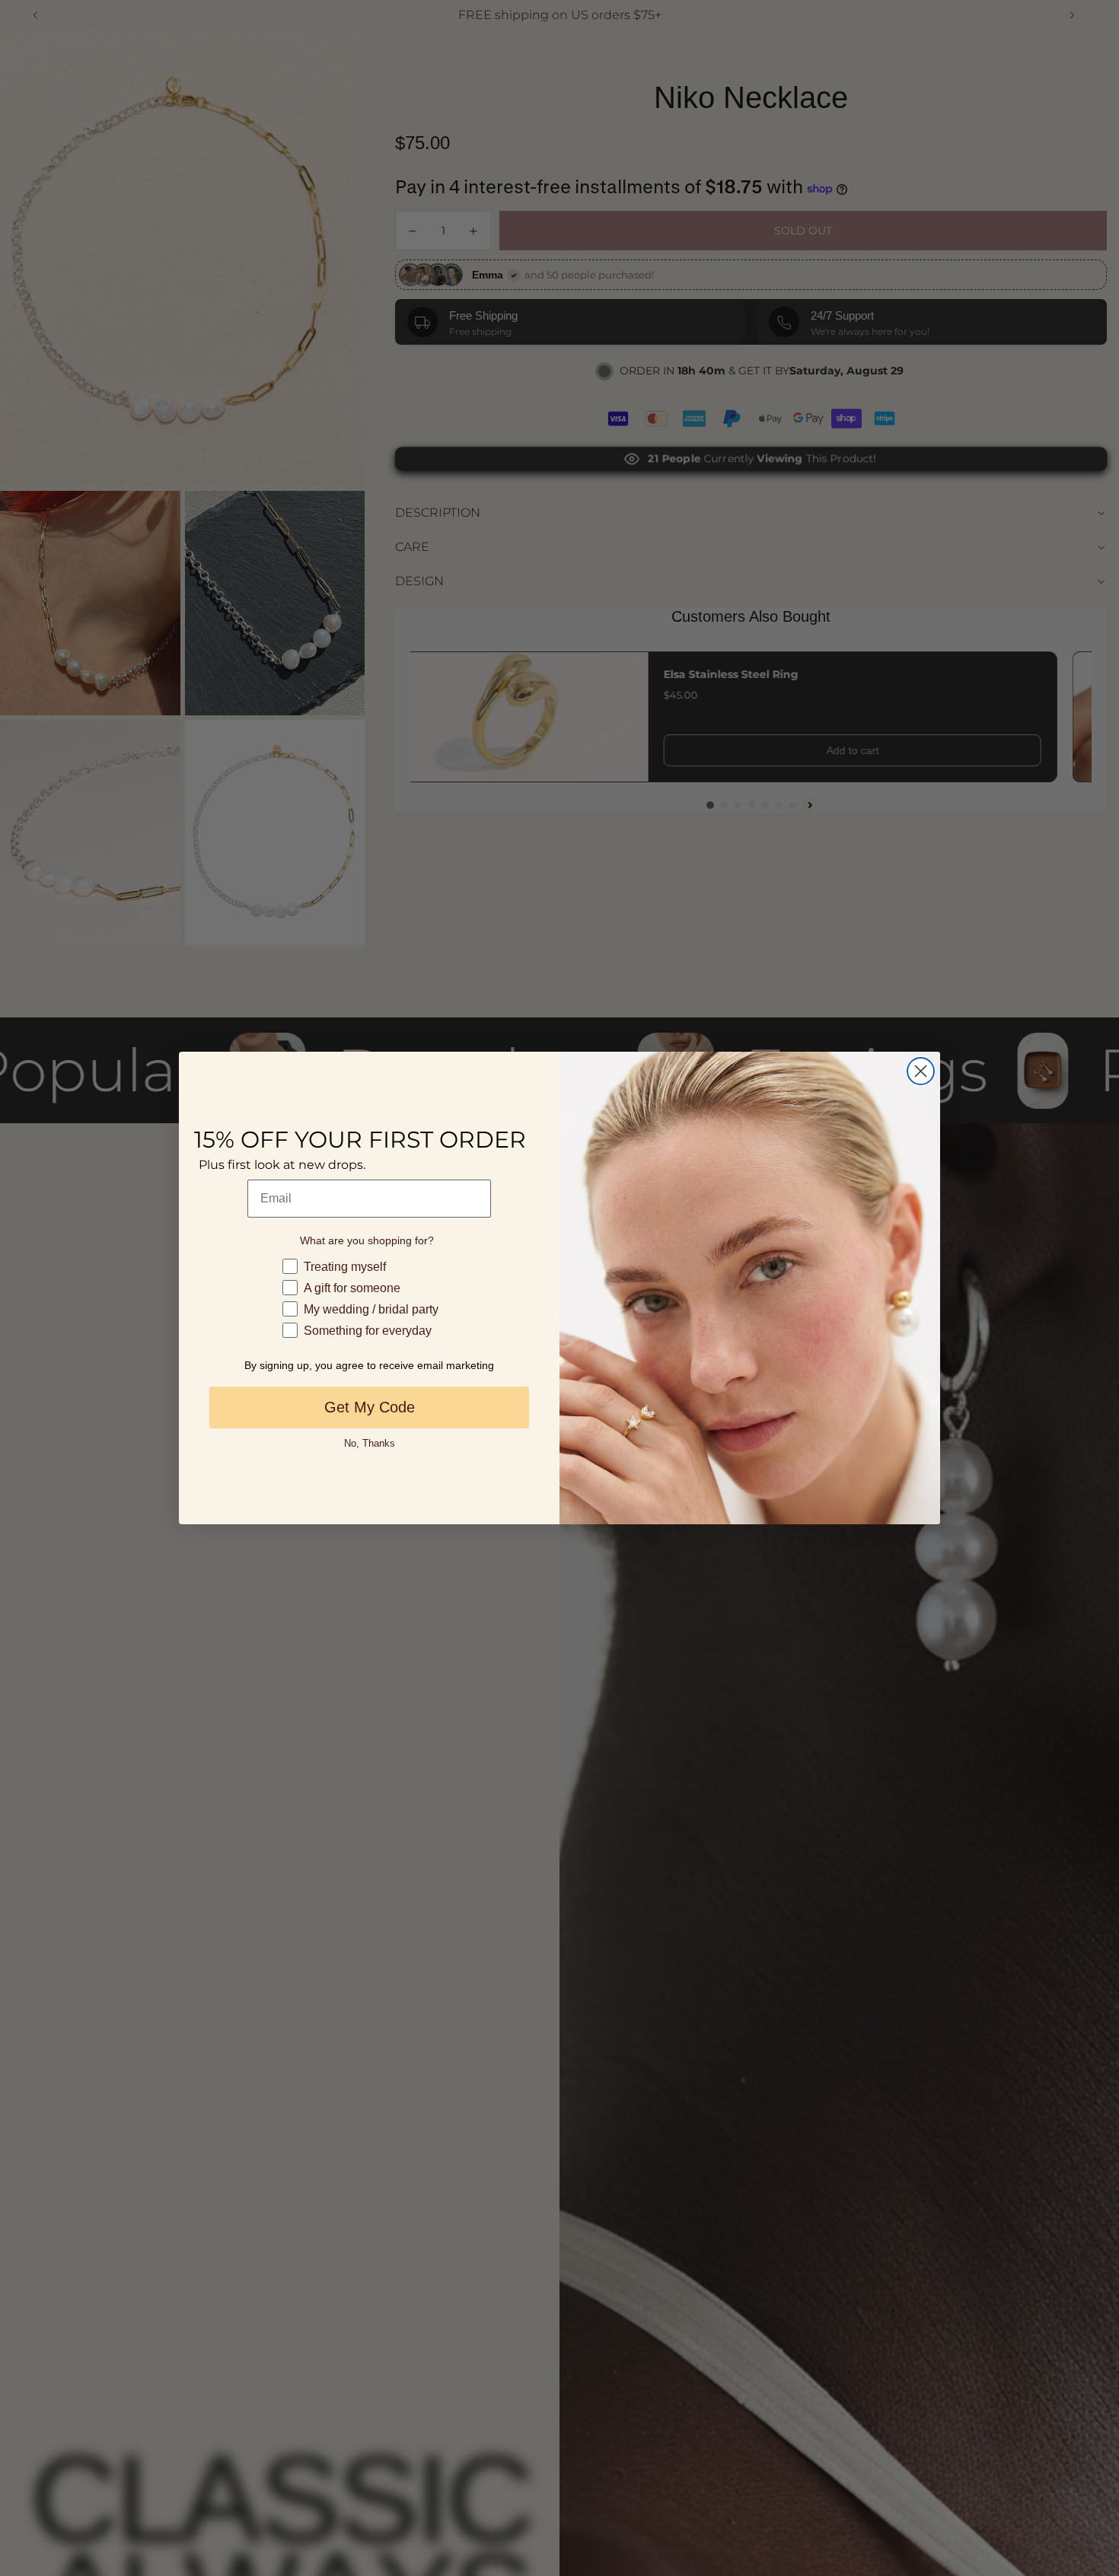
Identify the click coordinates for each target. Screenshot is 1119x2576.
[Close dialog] (921, 1071)
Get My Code (370, 1407)
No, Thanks (370, 1443)
